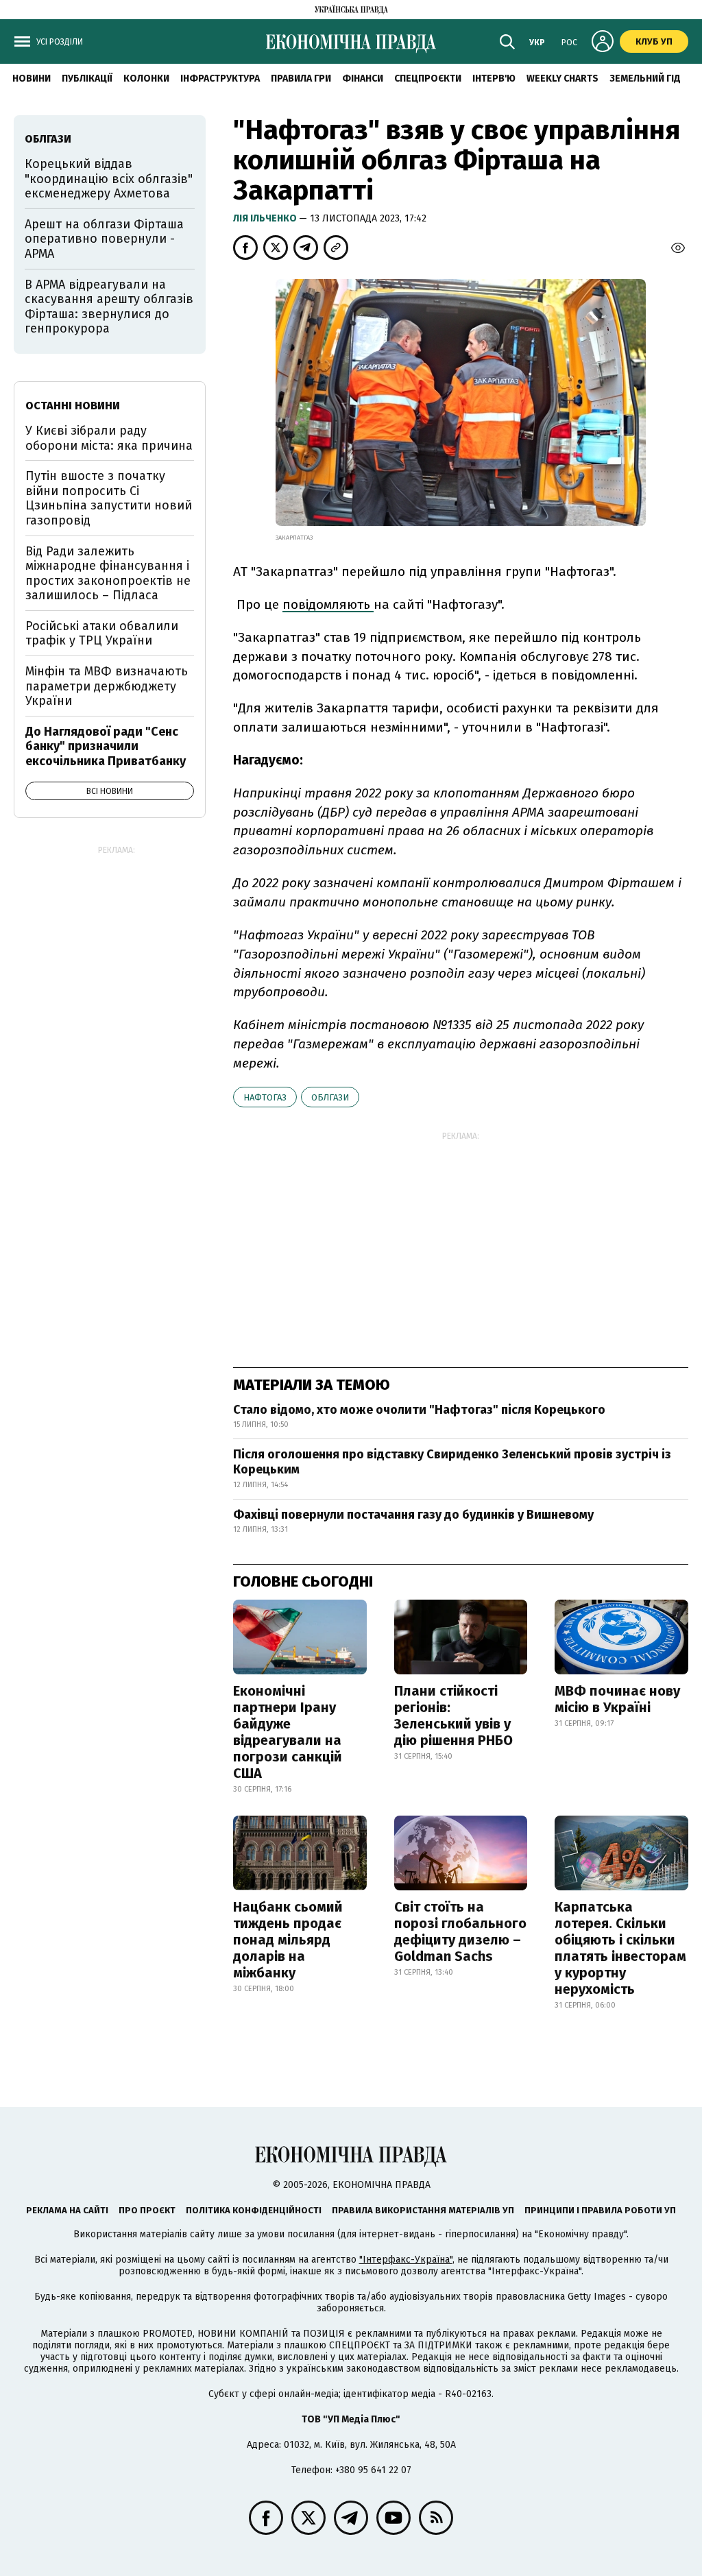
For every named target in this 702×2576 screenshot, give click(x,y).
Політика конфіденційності (254, 2210)
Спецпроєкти (428, 79)
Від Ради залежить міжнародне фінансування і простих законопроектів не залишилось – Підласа (108, 574)
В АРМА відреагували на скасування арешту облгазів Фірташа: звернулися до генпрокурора (109, 307)
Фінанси (363, 79)
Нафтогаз (265, 1097)
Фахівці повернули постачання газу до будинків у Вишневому (413, 1515)
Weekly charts (562, 79)
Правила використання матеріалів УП (423, 2210)
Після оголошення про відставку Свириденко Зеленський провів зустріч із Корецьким (452, 1462)
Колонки (146, 79)
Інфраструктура (220, 79)
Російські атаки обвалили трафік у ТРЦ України (102, 634)
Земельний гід (645, 79)
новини (32, 79)
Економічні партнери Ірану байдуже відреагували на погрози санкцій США (288, 1732)
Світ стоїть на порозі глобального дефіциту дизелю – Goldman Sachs (460, 1931)
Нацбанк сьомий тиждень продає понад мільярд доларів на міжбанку (288, 1940)
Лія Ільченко (266, 218)
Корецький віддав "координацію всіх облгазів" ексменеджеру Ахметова (109, 179)
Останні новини (73, 406)
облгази (330, 1097)
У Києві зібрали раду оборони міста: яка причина (109, 438)
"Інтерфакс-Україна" (406, 2260)
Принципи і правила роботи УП (600, 2210)
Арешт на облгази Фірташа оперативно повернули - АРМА (104, 239)
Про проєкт (147, 2210)
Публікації (87, 79)
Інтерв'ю (494, 79)
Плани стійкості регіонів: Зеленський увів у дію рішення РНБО (453, 1716)
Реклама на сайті (67, 2210)
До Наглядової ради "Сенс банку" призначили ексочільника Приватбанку (106, 746)
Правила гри (301, 79)
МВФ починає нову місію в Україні (617, 1699)
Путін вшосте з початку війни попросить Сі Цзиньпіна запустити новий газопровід (109, 498)
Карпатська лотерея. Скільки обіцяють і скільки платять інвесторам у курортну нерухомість (620, 1948)
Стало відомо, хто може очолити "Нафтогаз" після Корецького (419, 1410)
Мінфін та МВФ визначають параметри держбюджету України (107, 686)
